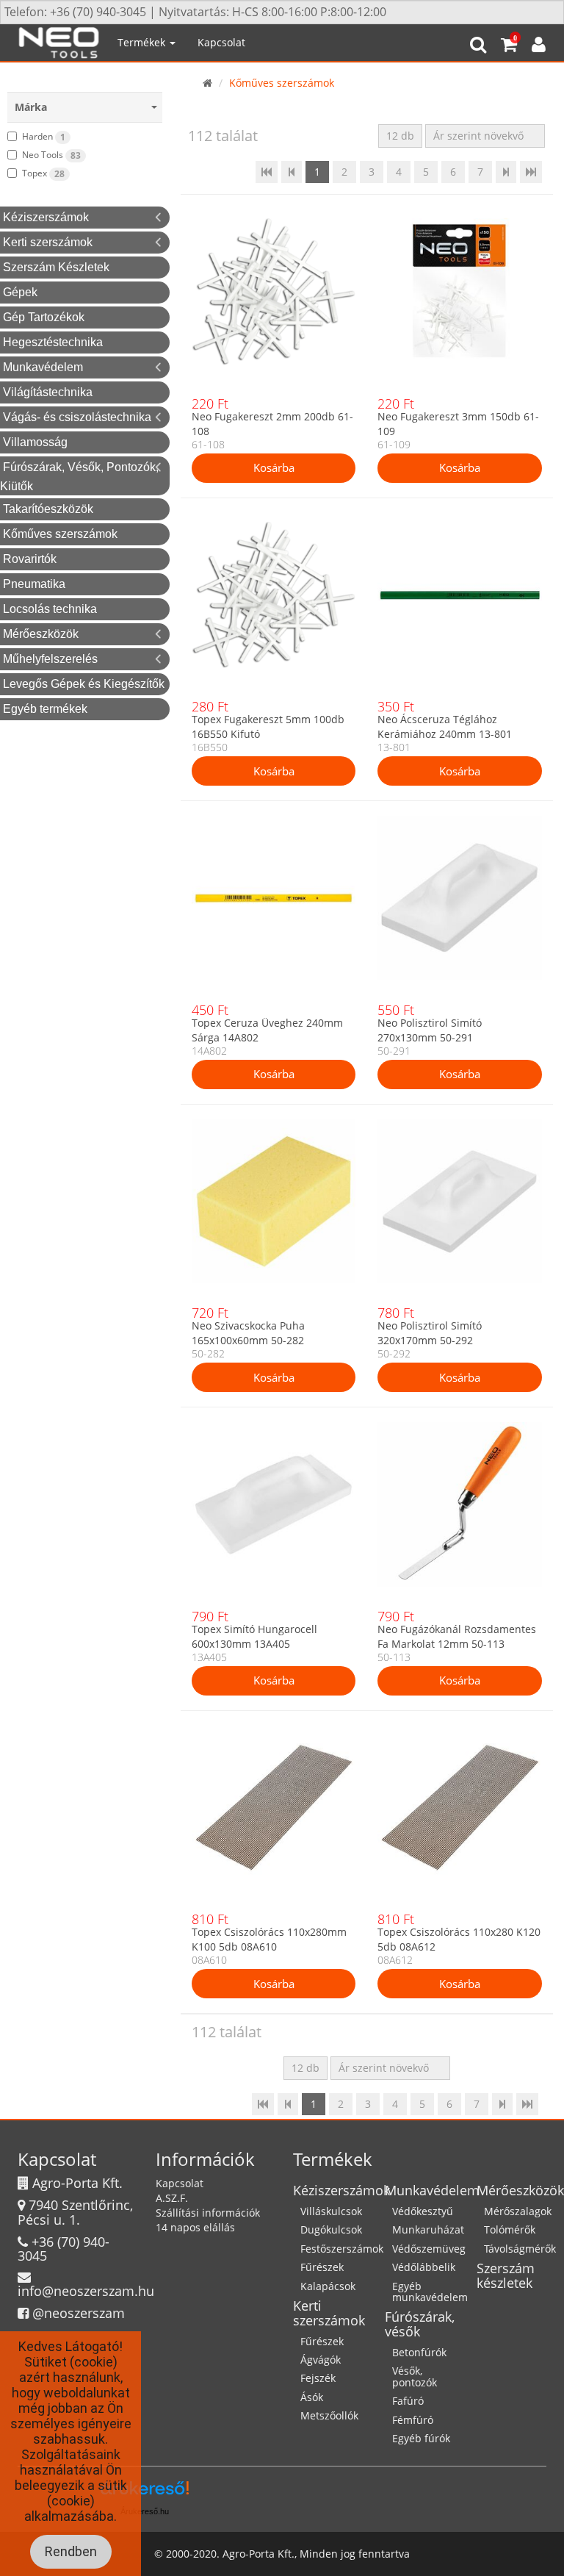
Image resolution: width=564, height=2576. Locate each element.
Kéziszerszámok (46, 217)
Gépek (20, 292)
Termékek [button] (143, 42)
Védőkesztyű (423, 2211)
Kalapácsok (328, 2286)
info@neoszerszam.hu (86, 2291)
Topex (43, 173)
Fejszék (318, 2378)
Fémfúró (413, 2420)
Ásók (312, 2397)
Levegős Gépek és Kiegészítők (84, 684)
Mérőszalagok (518, 2211)
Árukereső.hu (145, 2511)
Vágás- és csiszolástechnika (77, 417)
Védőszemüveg (429, 2249)
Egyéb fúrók (421, 2438)
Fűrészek (322, 2267)
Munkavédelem (43, 367)
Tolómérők (510, 2229)
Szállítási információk (208, 2213)
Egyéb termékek (45, 709)
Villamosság (35, 442)
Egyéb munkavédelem (430, 2292)
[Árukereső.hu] (145, 2493)
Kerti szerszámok (48, 242)
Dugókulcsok (331, 2229)
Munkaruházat (428, 2229)
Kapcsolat (221, 42)
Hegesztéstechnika (53, 342)
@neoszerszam (79, 2313)
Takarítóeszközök (48, 509)
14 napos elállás (195, 2227)
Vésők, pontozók (415, 2376)
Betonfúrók (419, 2352)
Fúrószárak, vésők (420, 2324)
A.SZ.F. (172, 2198)
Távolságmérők (520, 2249)
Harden (44, 137)
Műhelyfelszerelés (50, 659)
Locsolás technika (50, 609)
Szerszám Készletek (56, 267)
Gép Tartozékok (44, 317)
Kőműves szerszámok (60, 534)
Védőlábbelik (424, 2267)
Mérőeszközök (41, 634)
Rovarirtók (30, 559)
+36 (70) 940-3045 (64, 2249)
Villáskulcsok (331, 2211)
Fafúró (408, 2401)
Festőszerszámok (342, 2249)
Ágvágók (321, 2360)
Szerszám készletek (506, 2275)
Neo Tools (51, 155)
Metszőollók (329, 2415)
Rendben (71, 2551)
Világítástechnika (48, 392)
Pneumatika (34, 584)
